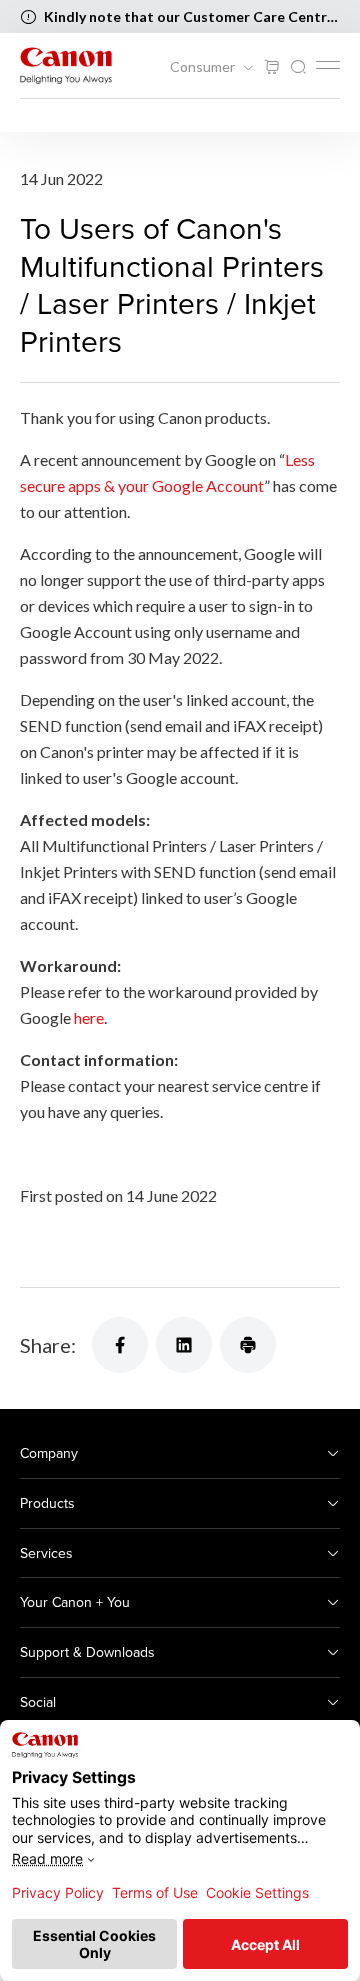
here (89, 1017)
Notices (46, 115)
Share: (48, 1345)
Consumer (204, 67)
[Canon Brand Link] (66, 65)
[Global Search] (298, 67)
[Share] (120, 1345)
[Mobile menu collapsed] (328, 65)
